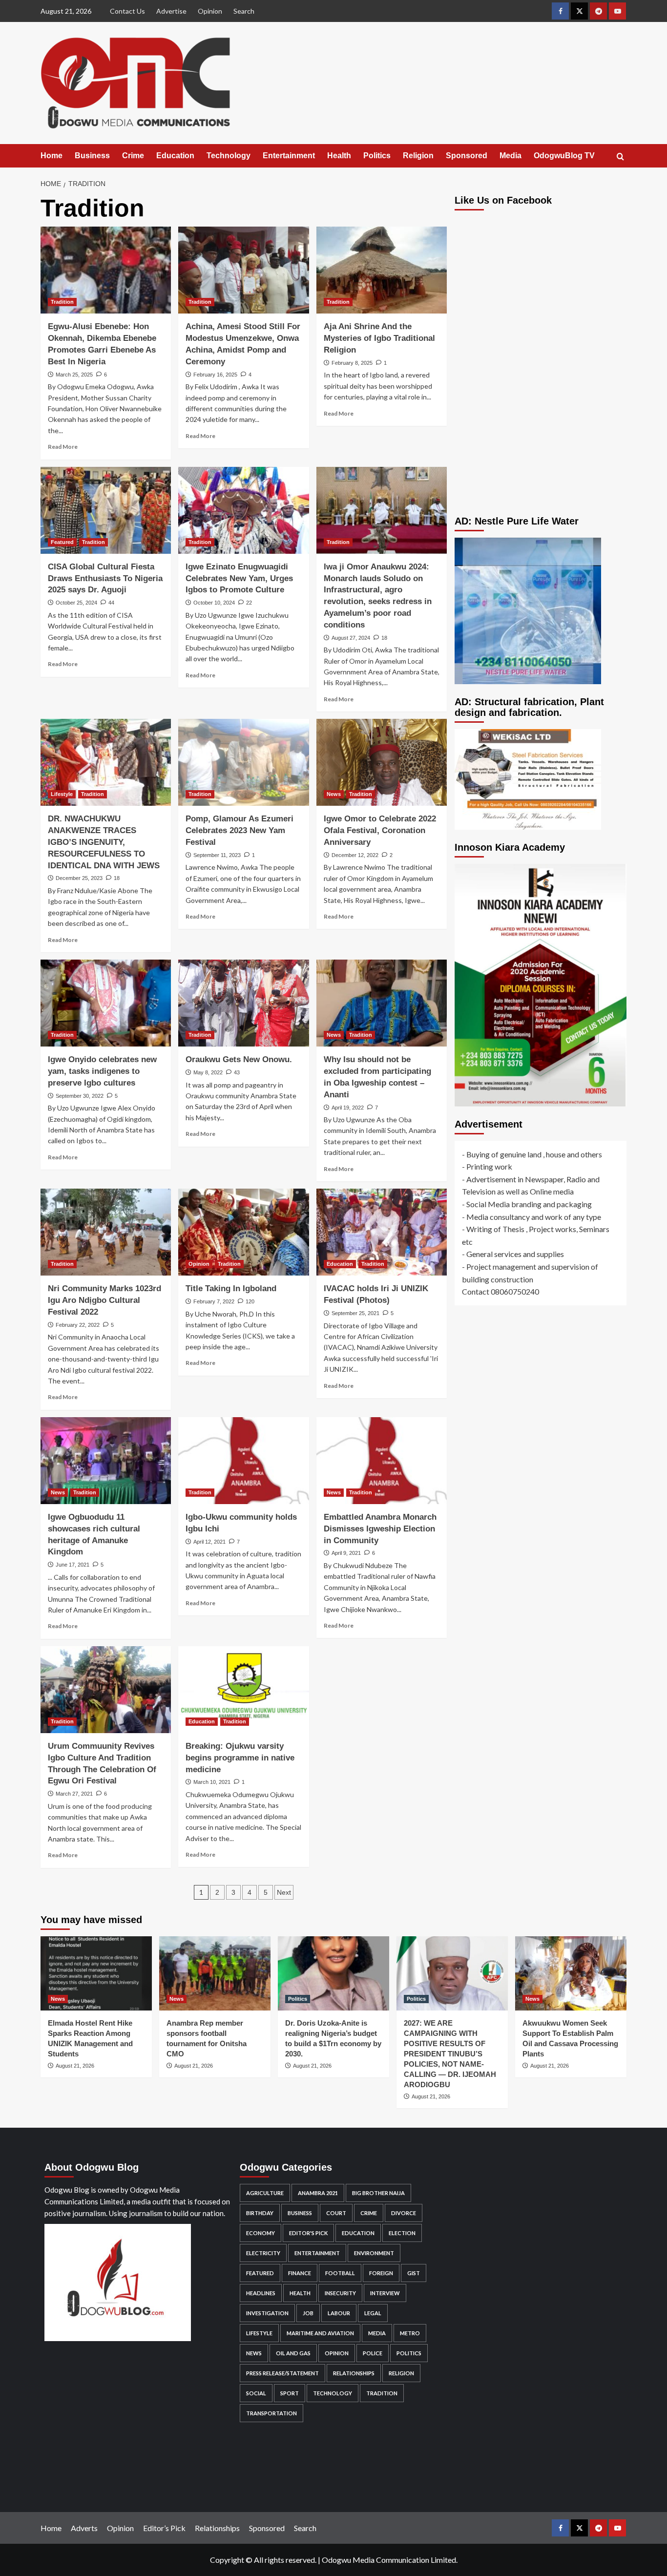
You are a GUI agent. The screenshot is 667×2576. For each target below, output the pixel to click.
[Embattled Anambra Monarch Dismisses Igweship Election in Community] (382, 1461)
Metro (410, 2333)
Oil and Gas (293, 2353)
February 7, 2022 (214, 1301)
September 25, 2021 (355, 1313)
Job (308, 2313)
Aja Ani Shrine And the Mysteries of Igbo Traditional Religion (379, 338)
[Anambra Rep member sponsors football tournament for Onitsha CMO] (215, 1973)
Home (52, 156)
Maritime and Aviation (320, 2333)
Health (339, 156)
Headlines (261, 2293)
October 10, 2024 (214, 603)
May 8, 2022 (208, 1072)
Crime (133, 156)
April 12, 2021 (209, 1542)
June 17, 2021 (73, 1565)
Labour (339, 2313)
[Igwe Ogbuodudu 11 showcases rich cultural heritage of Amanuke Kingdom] (106, 1461)
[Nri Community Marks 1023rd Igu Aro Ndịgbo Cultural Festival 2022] (106, 1232)
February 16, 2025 (215, 375)
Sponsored (467, 156)
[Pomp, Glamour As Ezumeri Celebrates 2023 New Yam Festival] (243, 762)
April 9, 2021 (346, 1553)
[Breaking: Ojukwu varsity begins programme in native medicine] (243, 1690)
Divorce (404, 2213)
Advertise (171, 11)
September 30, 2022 (80, 1096)
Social (256, 2393)
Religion (418, 156)
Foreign (381, 2273)
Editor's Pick (308, 2233)
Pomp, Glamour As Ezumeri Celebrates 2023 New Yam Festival (240, 830)
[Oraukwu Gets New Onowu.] (243, 1003)
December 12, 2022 (355, 855)
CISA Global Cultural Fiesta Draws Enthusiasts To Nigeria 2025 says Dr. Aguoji (105, 578)
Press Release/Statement (282, 2373)
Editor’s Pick (164, 2528)
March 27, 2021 (74, 1794)
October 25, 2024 (76, 603)
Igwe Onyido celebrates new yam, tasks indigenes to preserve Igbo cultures (102, 1071)
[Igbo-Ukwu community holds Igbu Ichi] (243, 1461)
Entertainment (289, 156)
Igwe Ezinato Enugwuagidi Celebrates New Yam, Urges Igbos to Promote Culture (239, 578)
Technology (229, 156)
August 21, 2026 (75, 2066)
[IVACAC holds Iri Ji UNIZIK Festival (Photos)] (382, 1232)
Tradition (62, 302)
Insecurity (340, 2293)
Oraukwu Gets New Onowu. (239, 1059)
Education (175, 156)
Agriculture (265, 2193)
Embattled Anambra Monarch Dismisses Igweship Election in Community (380, 1529)
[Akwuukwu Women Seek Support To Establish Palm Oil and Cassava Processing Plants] (571, 1973)
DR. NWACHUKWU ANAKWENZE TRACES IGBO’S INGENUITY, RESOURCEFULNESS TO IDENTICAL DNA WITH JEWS (104, 842)
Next (284, 1892)
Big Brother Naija (378, 2193)
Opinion (210, 11)
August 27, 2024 (351, 638)
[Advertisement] (541, 433)
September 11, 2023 (217, 855)
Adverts (84, 2528)
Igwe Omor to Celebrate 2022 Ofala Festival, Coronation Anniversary (380, 830)
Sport (290, 2393)
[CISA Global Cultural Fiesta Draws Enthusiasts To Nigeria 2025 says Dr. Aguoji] (106, 510)
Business (92, 156)
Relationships (354, 2373)
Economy (261, 2233)
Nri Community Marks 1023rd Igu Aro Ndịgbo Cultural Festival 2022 (104, 1300)
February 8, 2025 (352, 363)
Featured (62, 542)
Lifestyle (62, 794)
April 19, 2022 (348, 1108)
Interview (385, 2293)
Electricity (263, 2253)
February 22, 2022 (78, 1325)
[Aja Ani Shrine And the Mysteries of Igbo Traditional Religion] (382, 270)
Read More (63, 447)
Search (244, 11)
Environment (374, 2253)
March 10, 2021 (212, 1782)
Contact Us (127, 11)
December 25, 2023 (79, 878)
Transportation (271, 2413)
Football (340, 2273)
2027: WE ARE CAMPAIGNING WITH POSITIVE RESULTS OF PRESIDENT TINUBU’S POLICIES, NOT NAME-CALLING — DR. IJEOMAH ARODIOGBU (450, 2054)
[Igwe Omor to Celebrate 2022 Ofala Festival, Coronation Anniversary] (382, 762)
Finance (300, 2273)
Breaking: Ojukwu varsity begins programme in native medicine (240, 1758)
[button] (620, 157)
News (334, 794)
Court (336, 2213)
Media (511, 156)
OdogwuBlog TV (564, 156)
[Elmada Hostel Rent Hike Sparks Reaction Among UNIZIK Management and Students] (96, 1973)
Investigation (267, 2313)
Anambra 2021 (318, 2193)
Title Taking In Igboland (231, 1288)
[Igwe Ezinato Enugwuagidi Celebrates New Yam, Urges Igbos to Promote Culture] (243, 510)
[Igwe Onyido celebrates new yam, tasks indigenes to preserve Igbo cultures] (106, 1003)
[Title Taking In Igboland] (243, 1232)
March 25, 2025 (74, 375)
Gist (414, 2273)
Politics (377, 156)
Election (402, 2233)
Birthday (260, 2213)
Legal (373, 2313)
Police (373, 2353)
